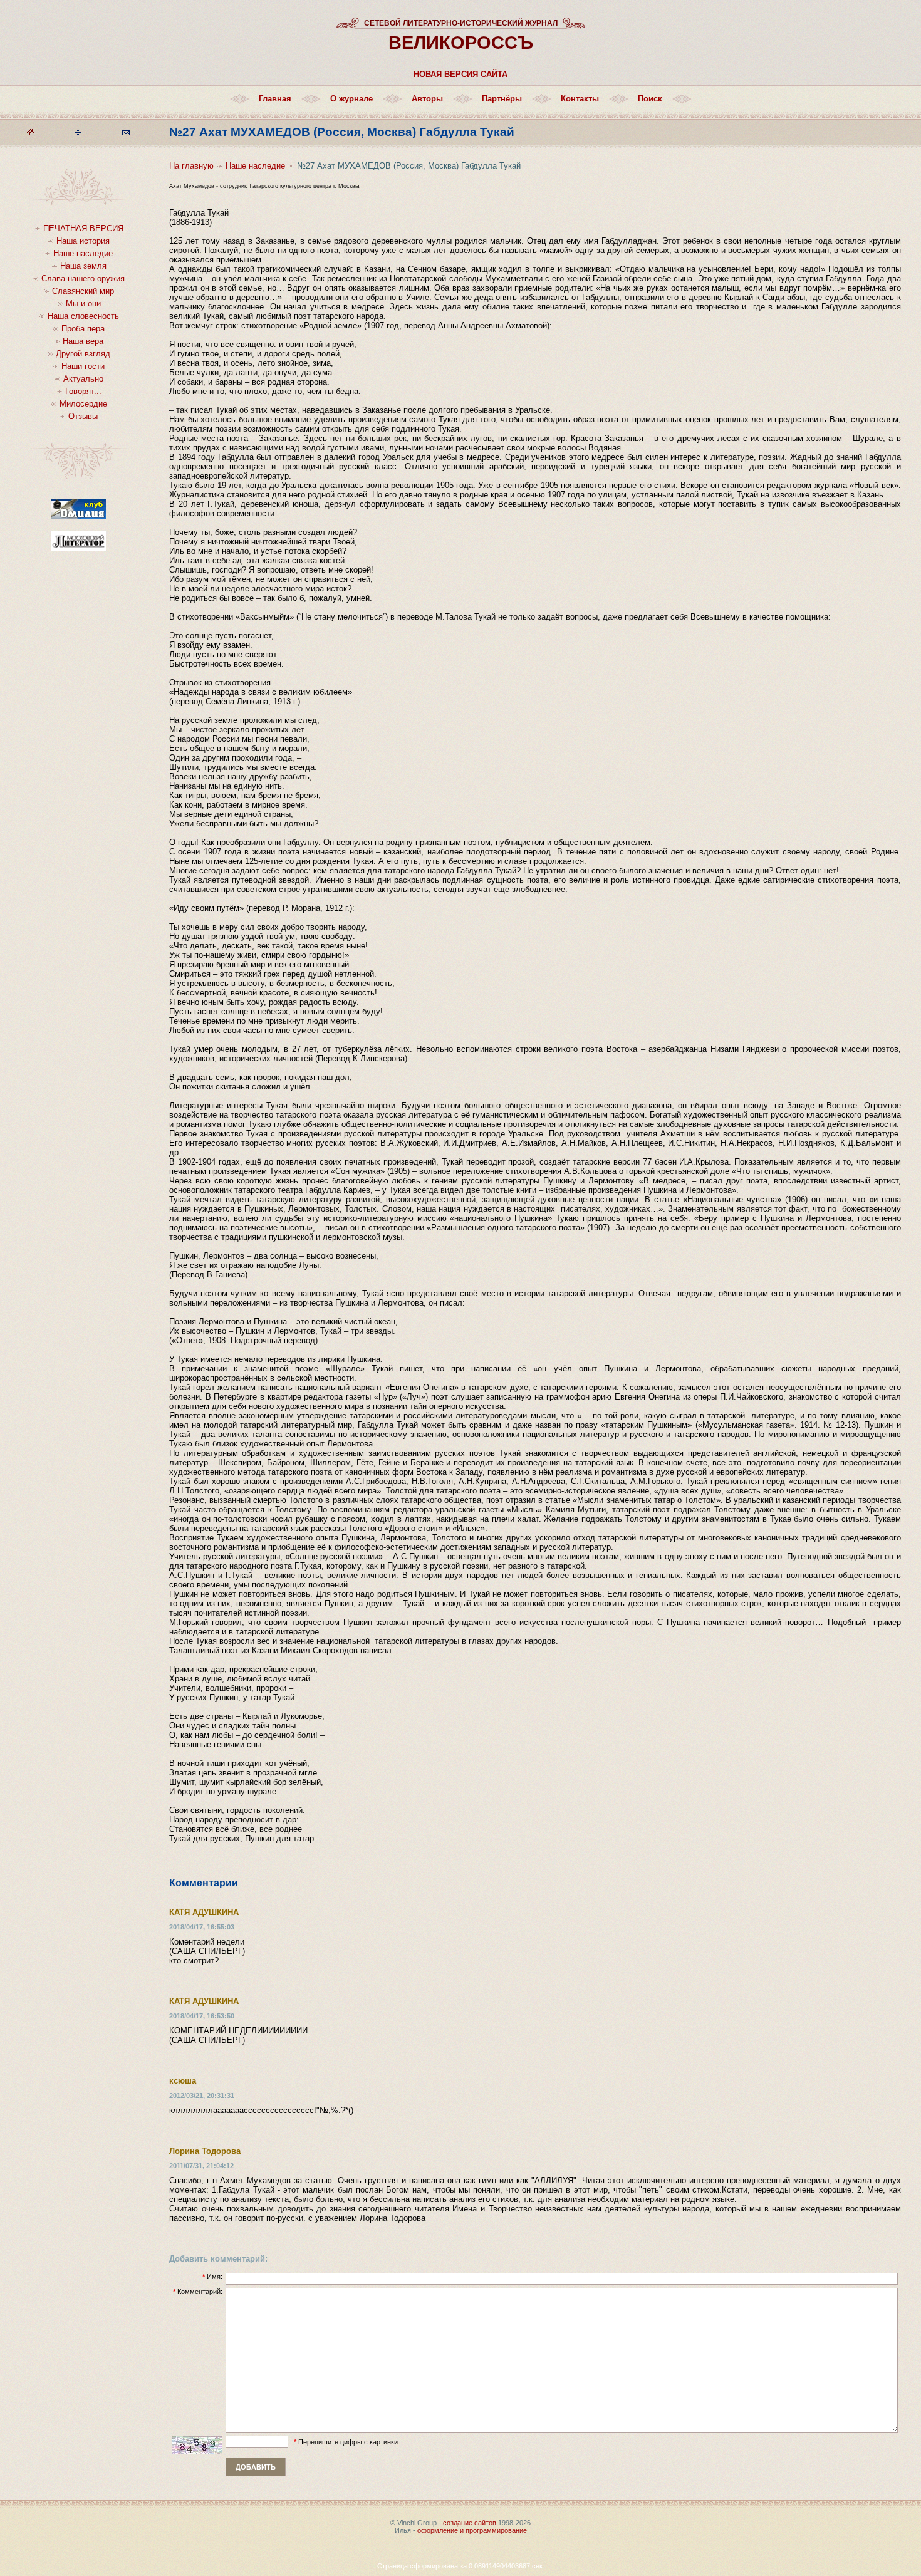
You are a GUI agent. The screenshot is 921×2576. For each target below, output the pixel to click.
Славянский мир (83, 291)
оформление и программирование (472, 2530)
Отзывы (83, 416)
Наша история (83, 241)
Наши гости (83, 366)
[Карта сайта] (78, 135)
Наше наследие (83, 253)
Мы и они (83, 304)
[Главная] (30, 135)
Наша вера (83, 341)
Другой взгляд (83, 354)
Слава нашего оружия (83, 278)
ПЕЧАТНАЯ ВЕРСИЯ (83, 228)
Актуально (83, 379)
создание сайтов (470, 2523)
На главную (191, 166)
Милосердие (83, 404)
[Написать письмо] (126, 135)
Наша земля (83, 266)
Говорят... (83, 391)
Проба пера (83, 329)
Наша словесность (83, 316)
